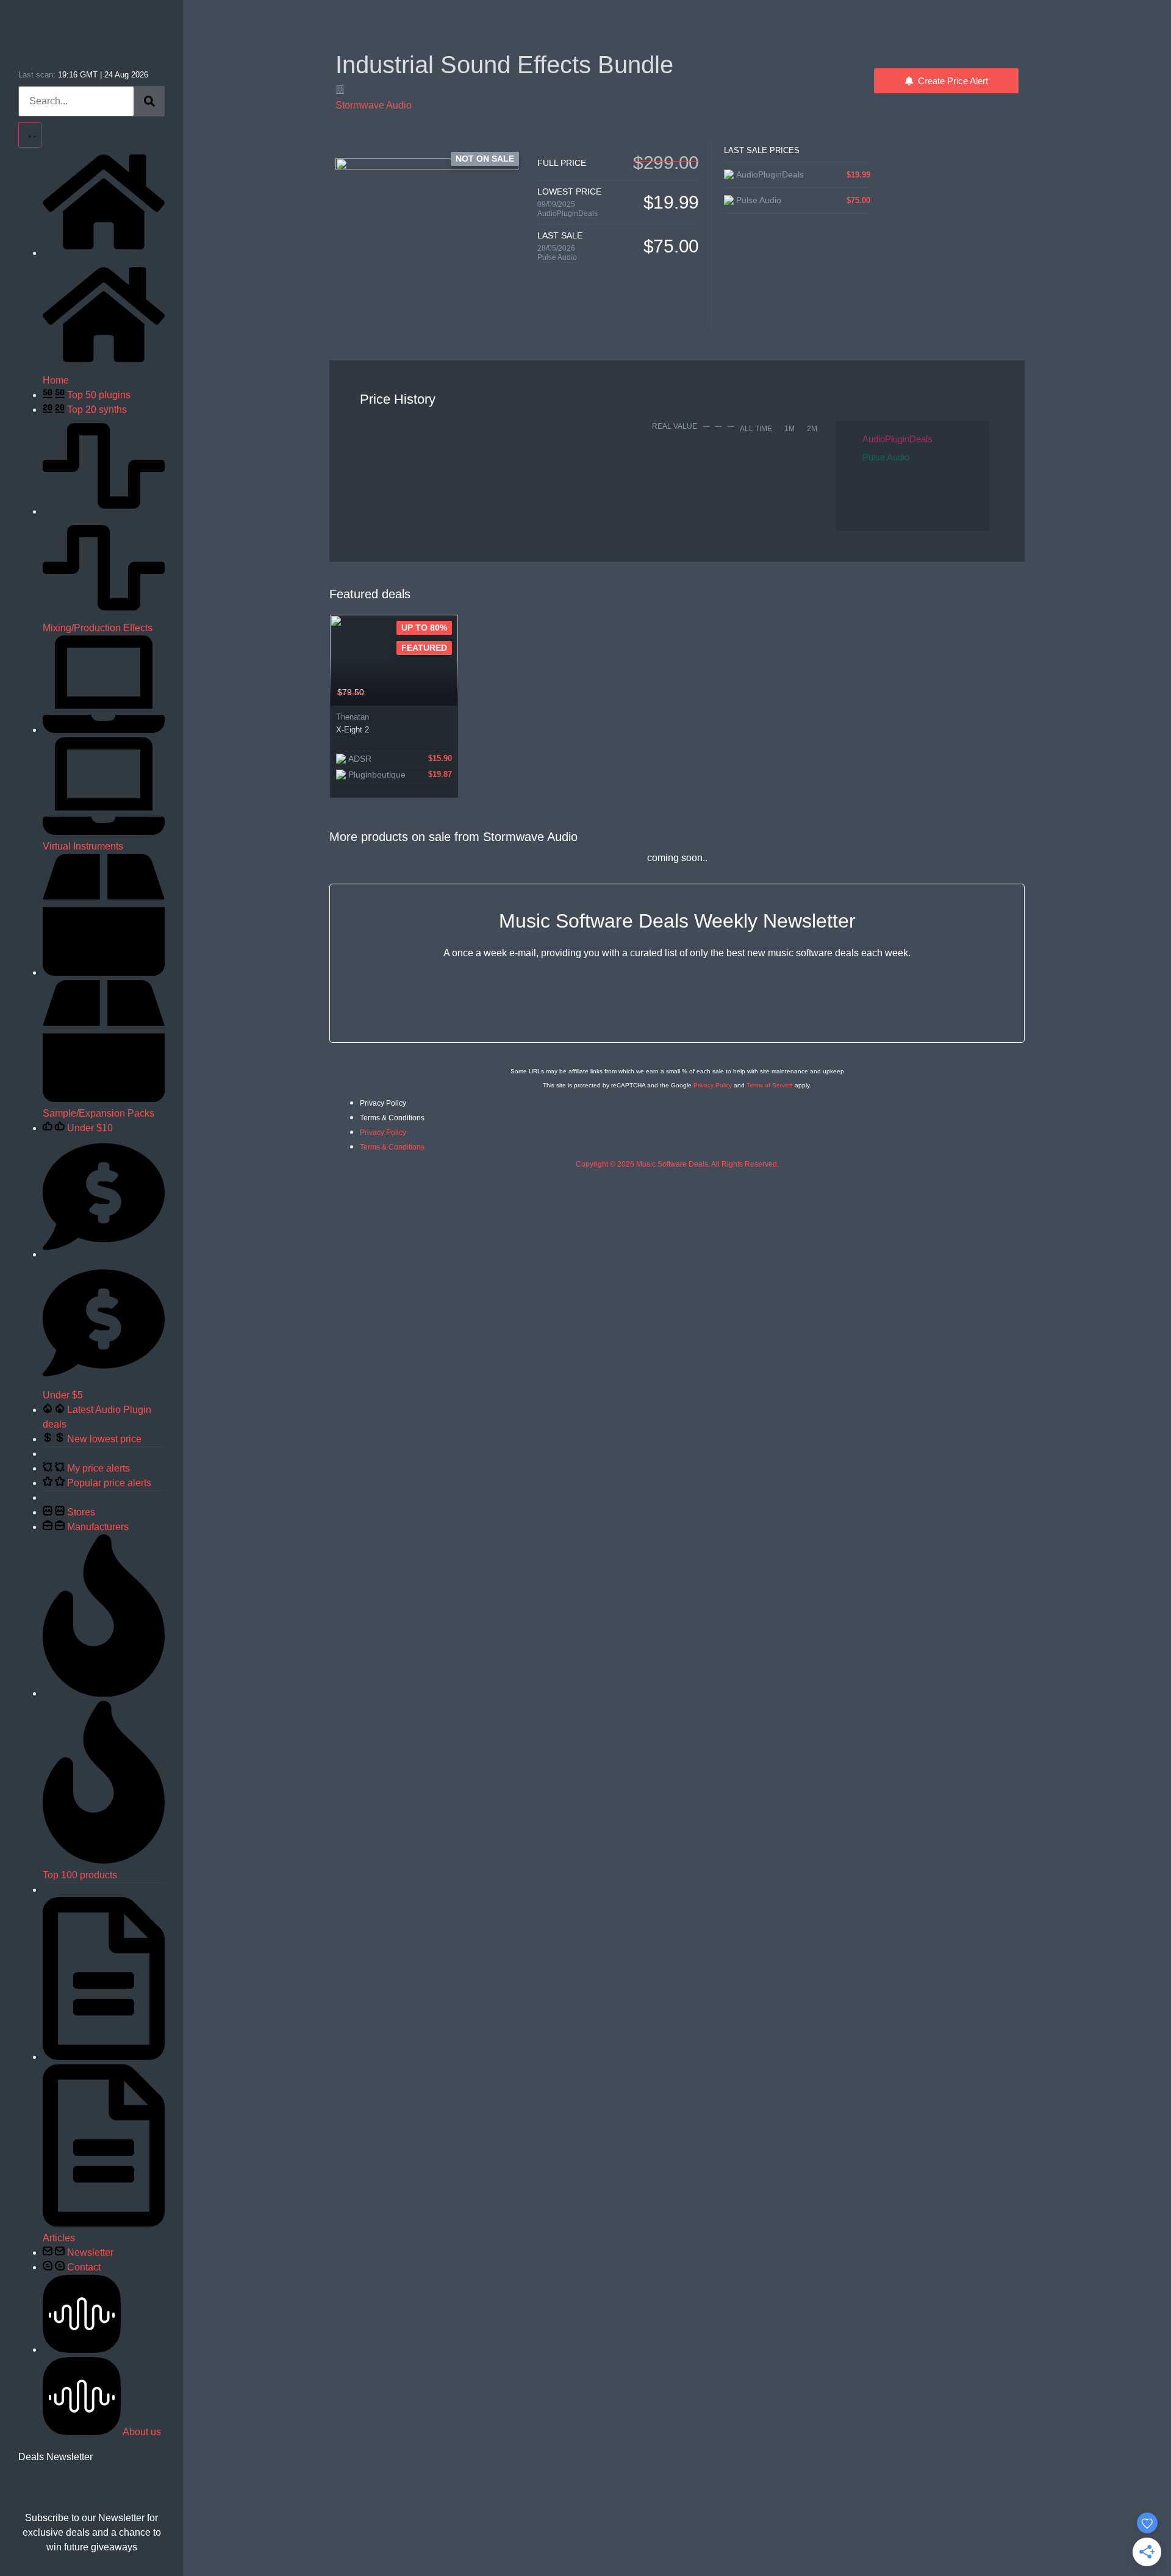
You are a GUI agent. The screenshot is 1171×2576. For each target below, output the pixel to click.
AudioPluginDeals (568, 213)
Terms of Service (770, 1085)
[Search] (149, 101)
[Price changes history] (433, 693)
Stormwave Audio (374, 105)
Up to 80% (424, 628)
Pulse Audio (557, 257)
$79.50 (351, 692)
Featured (424, 648)
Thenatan (353, 717)
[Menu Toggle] (30, 135)
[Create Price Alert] (450, 693)
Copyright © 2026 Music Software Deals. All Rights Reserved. (677, 1164)
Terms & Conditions (392, 1118)
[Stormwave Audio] (340, 89)
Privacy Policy (713, 1085)
